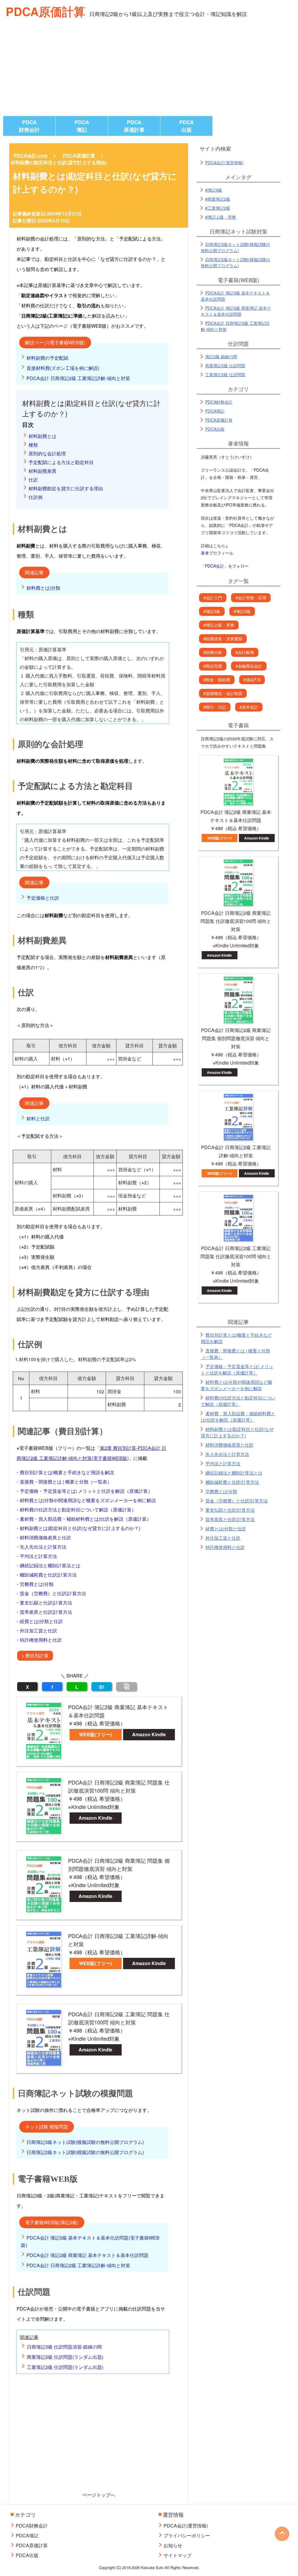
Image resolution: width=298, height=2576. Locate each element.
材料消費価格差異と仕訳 (45, 1537)
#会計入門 (213, 598)
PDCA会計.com (31, 155)
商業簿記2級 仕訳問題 (225, 366)
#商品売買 (213, 666)
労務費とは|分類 (37, 1584)
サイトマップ (178, 2555)
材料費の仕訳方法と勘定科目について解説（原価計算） (78, 1510)
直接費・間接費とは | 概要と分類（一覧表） (66, 1482)
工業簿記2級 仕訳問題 (225, 375)
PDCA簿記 (82, 126)
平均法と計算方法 (38, 1556)
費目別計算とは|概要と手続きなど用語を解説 (67, 1472)
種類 (33, 445)
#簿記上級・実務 (221, 217)
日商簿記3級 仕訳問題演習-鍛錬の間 (64, 2347)
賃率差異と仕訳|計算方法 (46, 1612)
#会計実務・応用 (251, 598)
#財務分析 (213, 652)
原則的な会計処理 (47, 453)
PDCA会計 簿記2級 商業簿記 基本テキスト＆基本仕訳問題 (87, 2255)
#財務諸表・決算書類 (223, 639)
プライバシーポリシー (187, 2535)
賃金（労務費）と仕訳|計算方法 (53, 1593)
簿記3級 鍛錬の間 (221, 356)
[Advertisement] (149, 72)
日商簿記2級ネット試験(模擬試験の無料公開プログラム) (85, 2152)
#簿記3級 (214, 190)
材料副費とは (42, 436)
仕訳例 (36, 497)
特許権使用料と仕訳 (41, 1640)
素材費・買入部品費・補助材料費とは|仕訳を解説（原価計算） (86, 1519)
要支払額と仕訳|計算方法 (46, 1603)
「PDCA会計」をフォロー (225, 566)
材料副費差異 (42, 471)
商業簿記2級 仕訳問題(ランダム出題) (65, 2357)
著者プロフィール (217, 553)
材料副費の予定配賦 (47, 358)
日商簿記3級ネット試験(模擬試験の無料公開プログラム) (85, 2142)
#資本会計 (249, 707)
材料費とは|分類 (43, 588)
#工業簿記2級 (218, 208)
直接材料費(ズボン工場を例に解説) (63, 368)
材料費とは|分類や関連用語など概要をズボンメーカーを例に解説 (88, 1500)
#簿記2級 (242, 611)
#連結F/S (252, 680)
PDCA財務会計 (29, 126)
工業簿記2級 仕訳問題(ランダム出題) (65, 2367)
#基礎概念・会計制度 (223, 693)
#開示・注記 (215, 707)
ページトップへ (99, 2495)
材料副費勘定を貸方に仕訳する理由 (66, 488)
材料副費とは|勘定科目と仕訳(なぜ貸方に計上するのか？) (80, 1528)
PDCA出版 (187, 126)
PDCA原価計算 (46, 11)
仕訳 (33, 480)
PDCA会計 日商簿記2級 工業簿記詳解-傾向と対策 (78, 378)
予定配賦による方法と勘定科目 (61, 462)
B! (102, 1687)
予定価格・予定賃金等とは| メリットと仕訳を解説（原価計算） (86, 1491)
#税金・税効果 (217, 680)
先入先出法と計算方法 (43, 1547)
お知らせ (173, 2545)
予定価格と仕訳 (43, 898)
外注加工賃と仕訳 (38, 1631)
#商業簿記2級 (218, 199)
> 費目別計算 (35, 1656)
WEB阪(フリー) (95, 1734)
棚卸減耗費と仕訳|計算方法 (48, 1575)
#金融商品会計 (249, 666)
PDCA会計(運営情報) (224, 163)
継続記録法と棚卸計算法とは (50, 1565)
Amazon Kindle (149, 1734)
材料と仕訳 (38, 1118)
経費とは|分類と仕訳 (41, 1621)
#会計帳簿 (245, 652)
